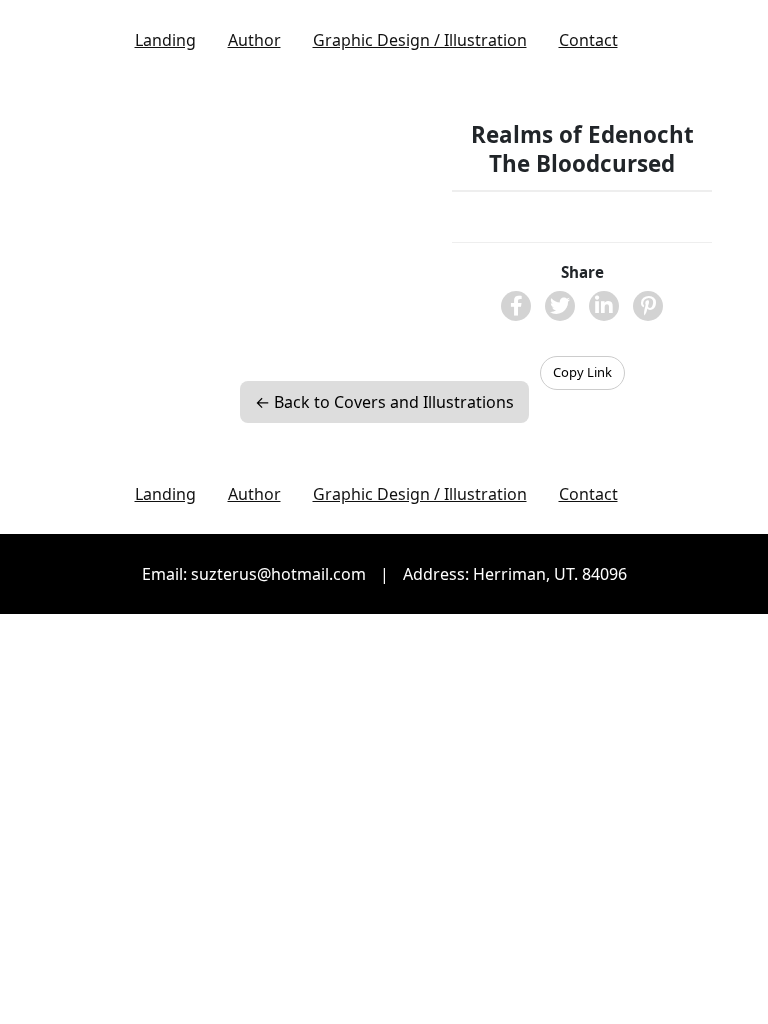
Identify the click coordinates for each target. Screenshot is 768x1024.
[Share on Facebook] (516, 306)
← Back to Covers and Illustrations (384, 402)
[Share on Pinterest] (648, 306)
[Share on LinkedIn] (604, 306)
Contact (588, 40)
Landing (165, 40)
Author (254, 40)
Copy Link (582, 372)
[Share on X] (560, 306)
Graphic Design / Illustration (420, 40)
